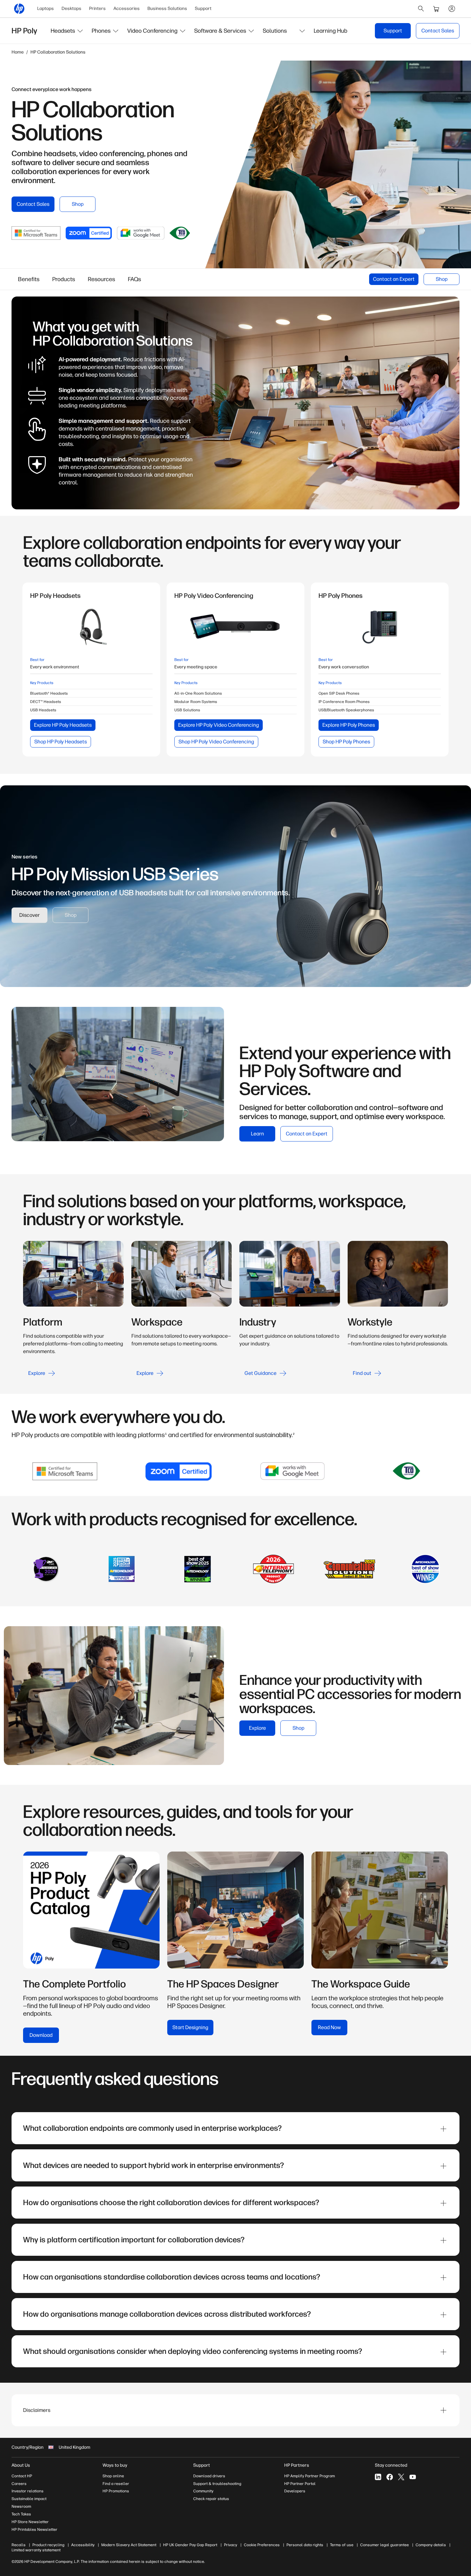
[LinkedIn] (378, 2477)
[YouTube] (413, 2477)
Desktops (71, 8)
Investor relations (28, 2491)
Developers (295, 2491)
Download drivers (209, 2476)
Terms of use (342, 2545)
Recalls (19, 2545)
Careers (19, 2484)
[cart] (436, 9)
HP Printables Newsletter (34, 2530)
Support (203, 8)
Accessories (127, 8)
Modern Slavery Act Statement (129, 2545)
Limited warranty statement (36, 2550)
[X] (401, 2477)
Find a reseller (116, 2484)
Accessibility (83, 2545)
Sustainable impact (29, 2499)
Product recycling (48, 2545)
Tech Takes (21, 2514)
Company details (431, 2545)
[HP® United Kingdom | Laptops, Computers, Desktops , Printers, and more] (19, 9)
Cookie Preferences (262, 2545)
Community (203, 2491)
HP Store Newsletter (30, 2522)
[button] (67, 31)
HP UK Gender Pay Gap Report (190, 2545)
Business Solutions (167, 8)
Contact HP (22, 2476)
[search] (421, 9)
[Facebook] (390, 2477)
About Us (21, 2465)
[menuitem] (45, 9)
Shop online (113, 2476)
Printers (97, 8)
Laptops (45, 8)
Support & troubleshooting (217, 2484)
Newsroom (21, 2506)
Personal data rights (305, 2545)
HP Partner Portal (300, 2484)
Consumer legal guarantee (384, 2545)
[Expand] (443, 2129)
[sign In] (452, 9)
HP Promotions (116, 2491)
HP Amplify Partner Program (310, 2476)
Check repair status (211, 2499)
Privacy (231, 2545)
